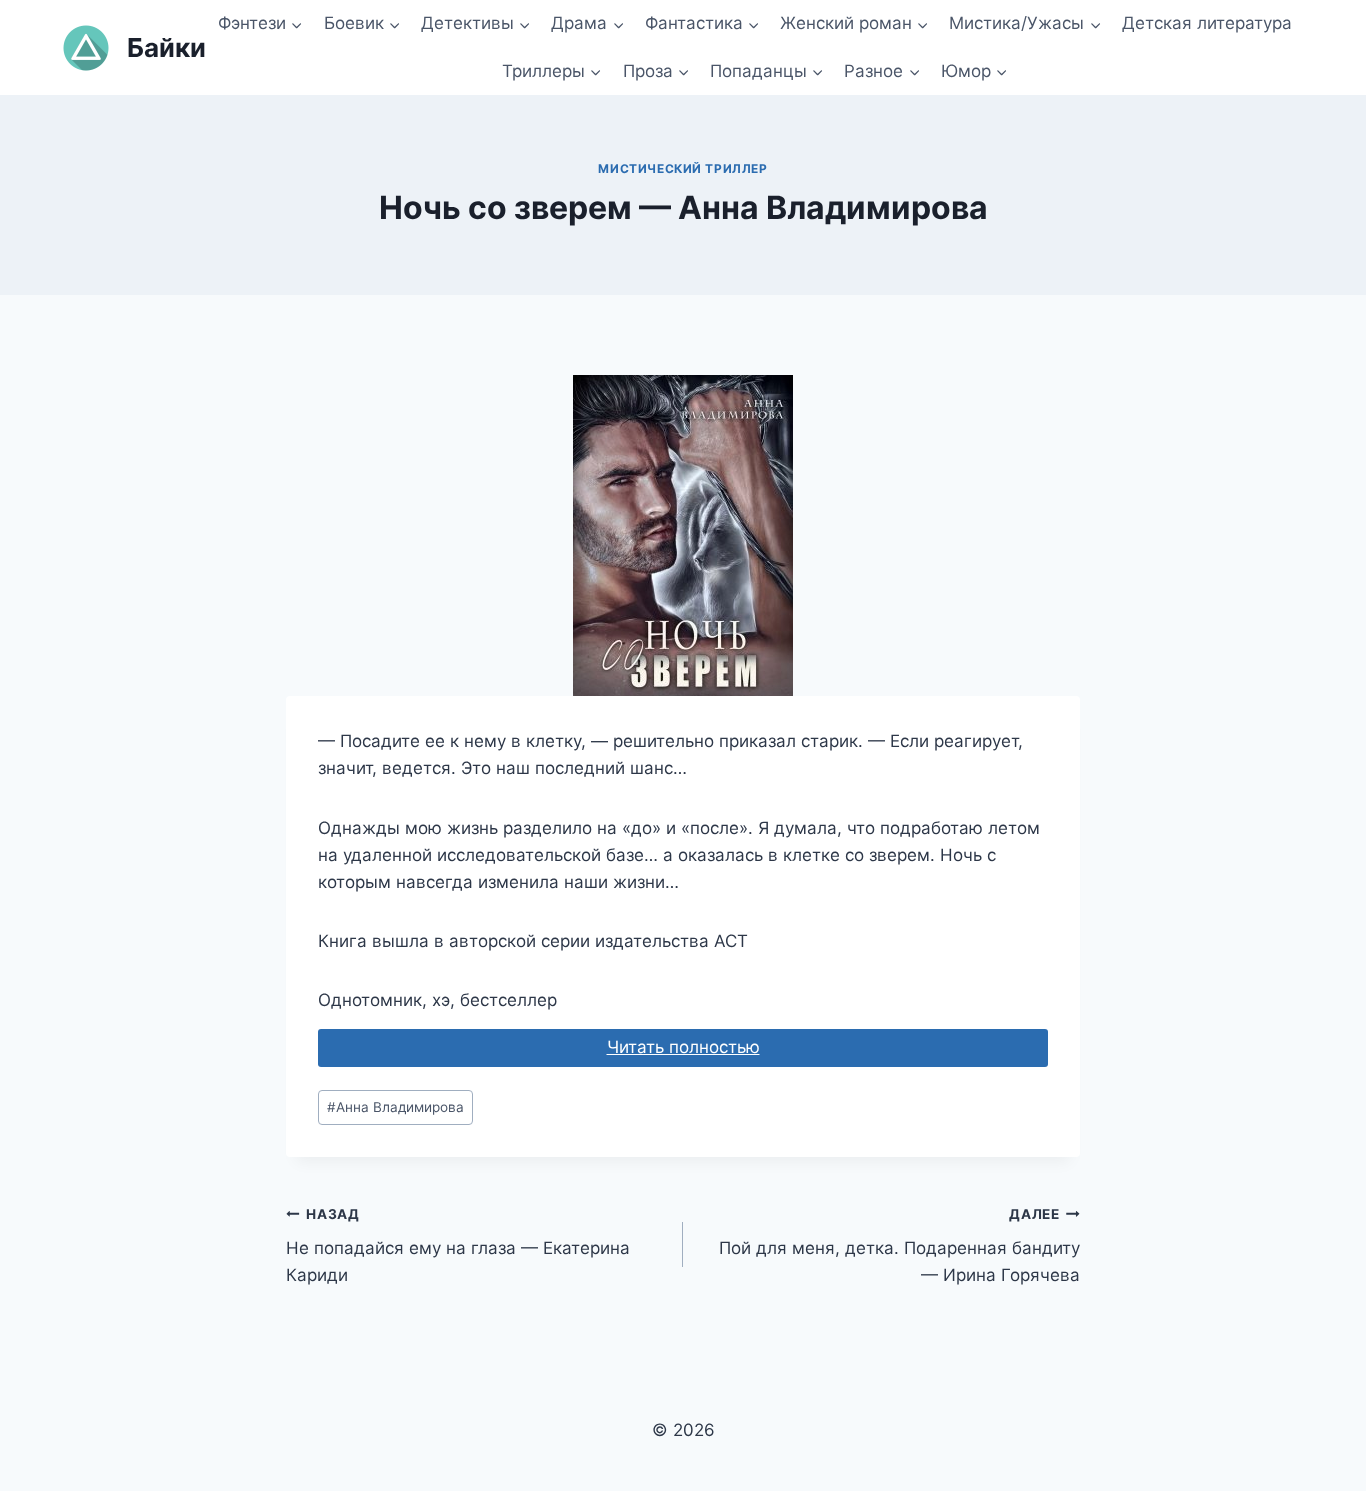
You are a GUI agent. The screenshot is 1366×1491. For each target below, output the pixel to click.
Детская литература (1207, 23)
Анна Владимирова (395, 1107)
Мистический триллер (682, 168)
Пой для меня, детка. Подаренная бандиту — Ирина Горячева (899, 1246)
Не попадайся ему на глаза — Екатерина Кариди (458, 1246)
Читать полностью (683, 1047)
